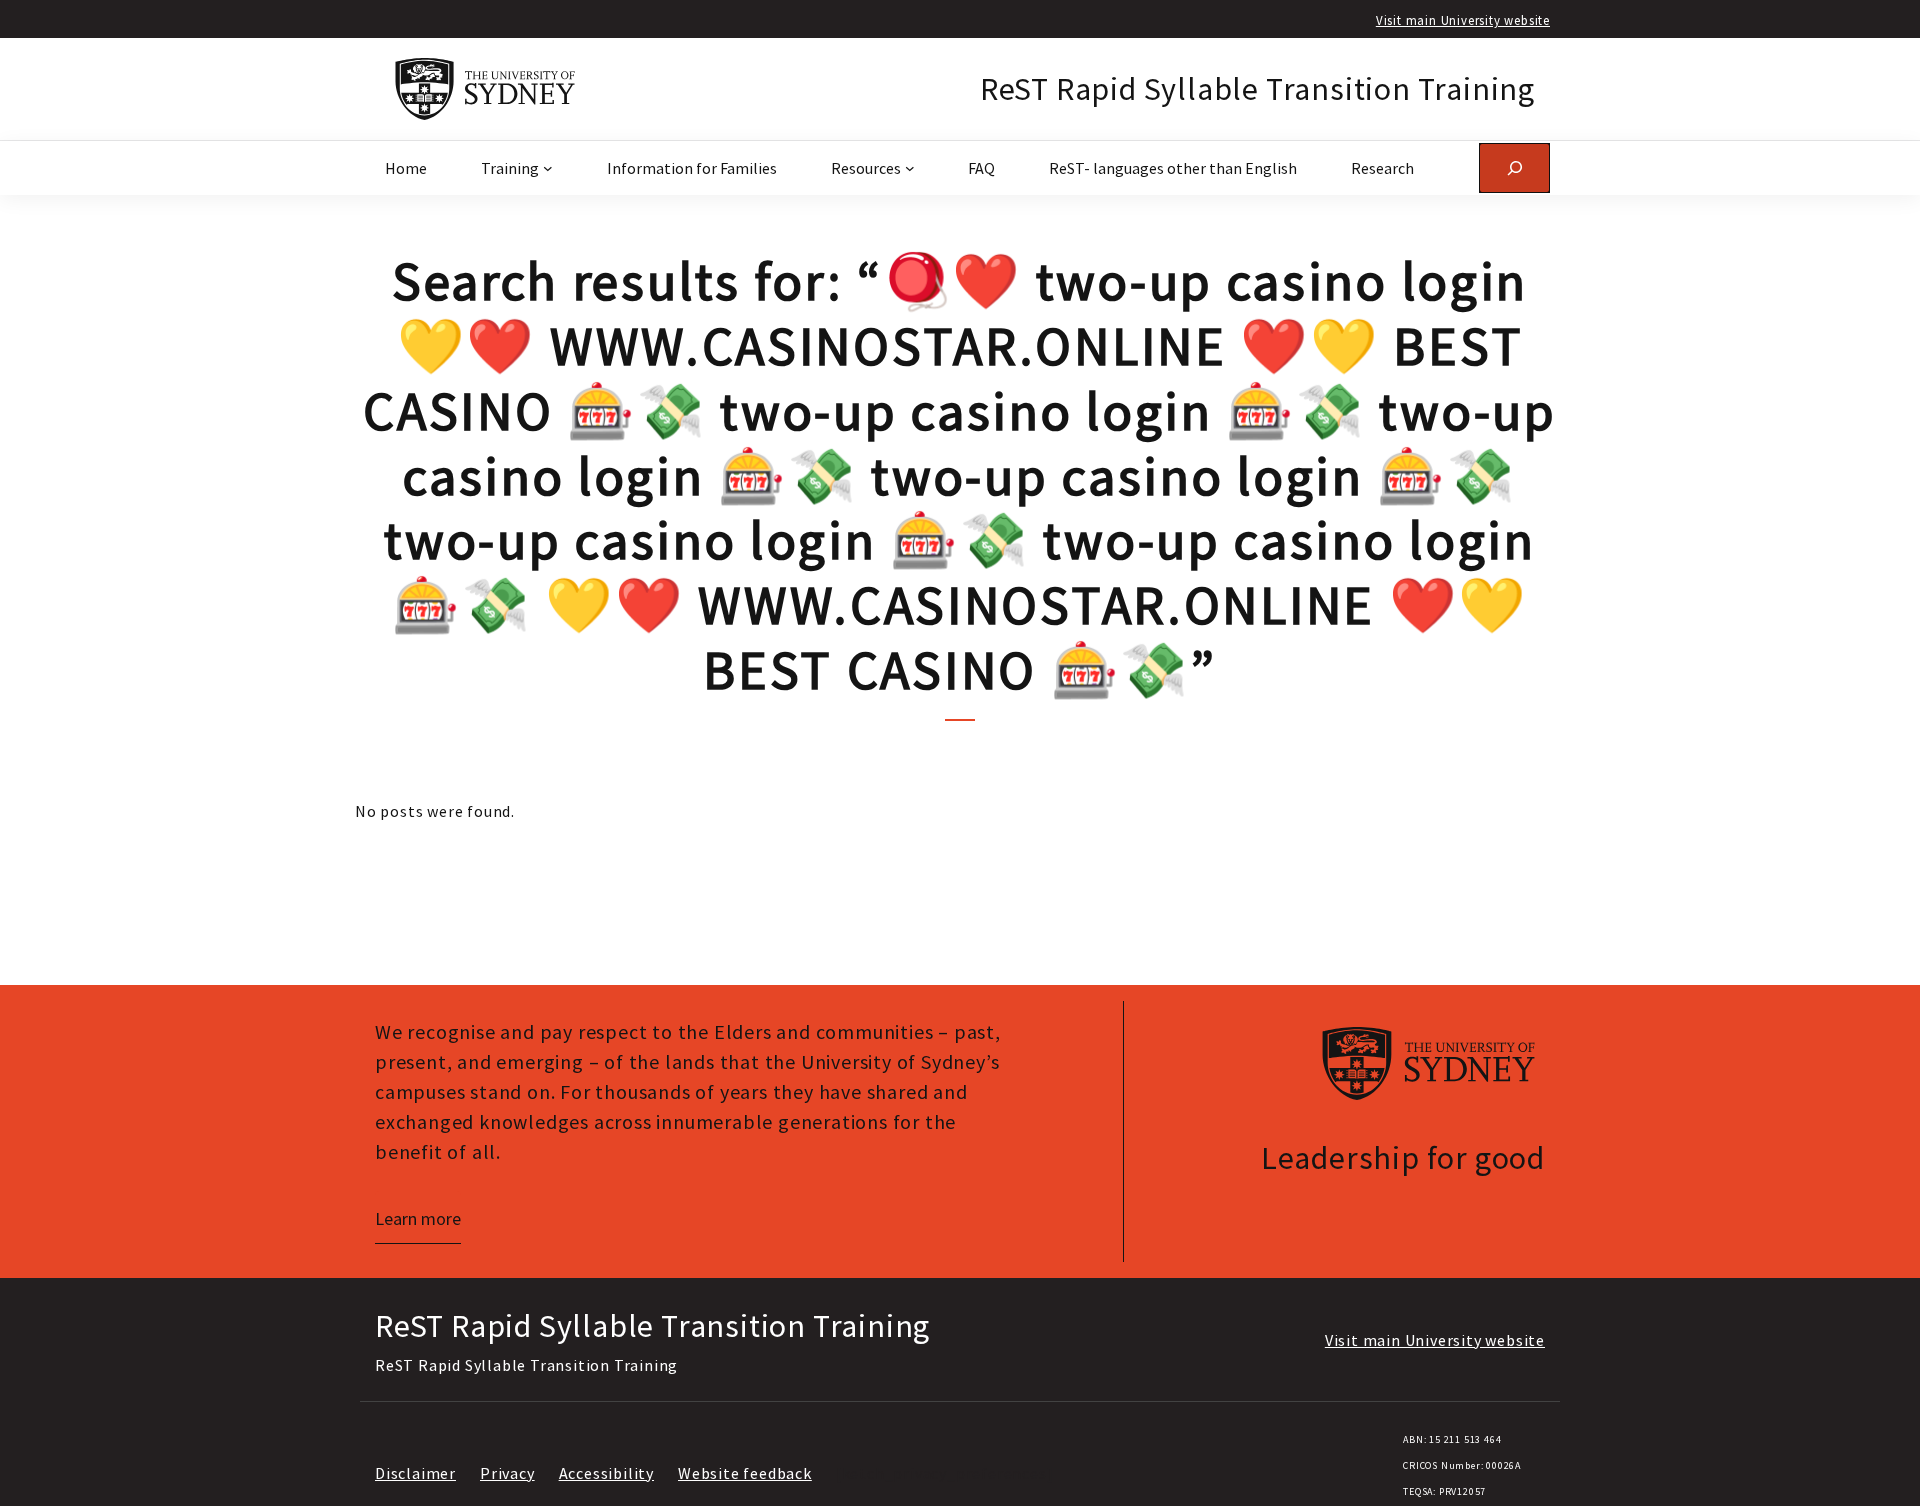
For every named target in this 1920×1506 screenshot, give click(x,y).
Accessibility (606, 1473)
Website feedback (745, 1473)
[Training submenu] (548, 168)
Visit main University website (1463, 20)
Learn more (418, 1218)
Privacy (507, 1473)
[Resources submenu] (910, 168)
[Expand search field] (1514, 167)
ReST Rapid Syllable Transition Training (1257, 89)
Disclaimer (415, 1473)
